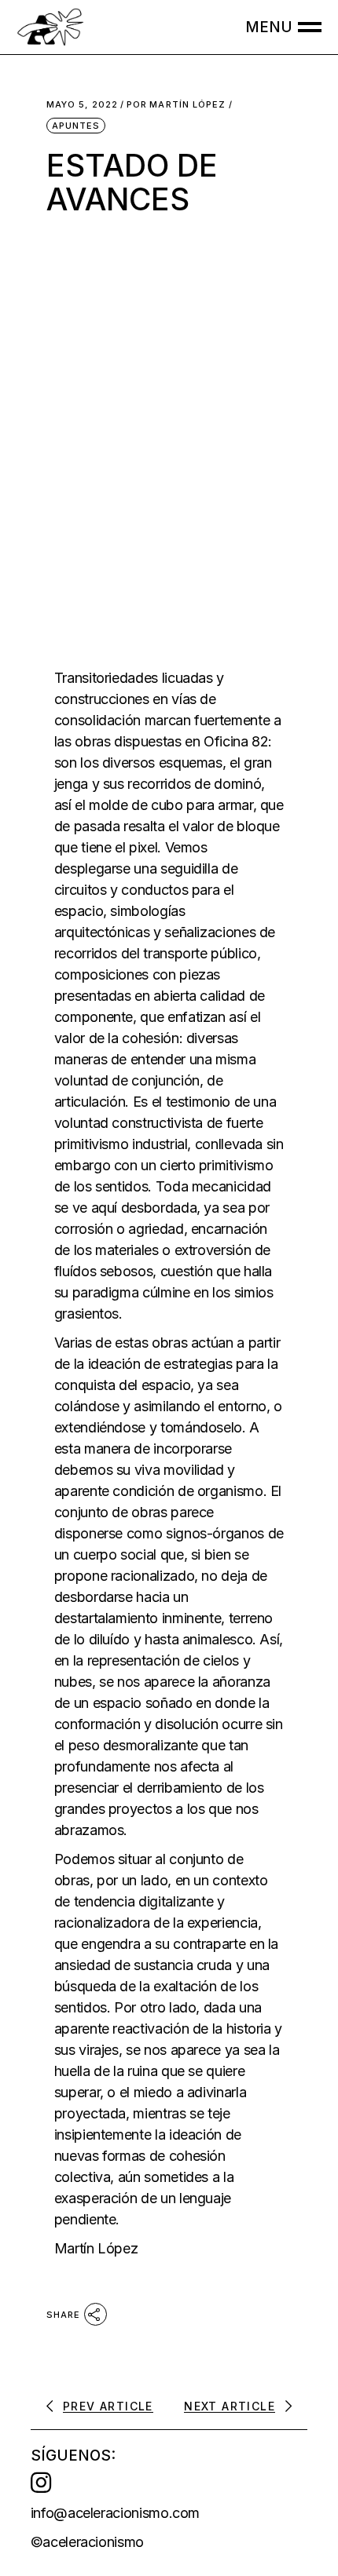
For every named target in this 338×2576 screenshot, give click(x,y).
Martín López (176, 105)
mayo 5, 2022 (82, 105)
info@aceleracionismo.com (115, 2513)
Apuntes (76, 126)
